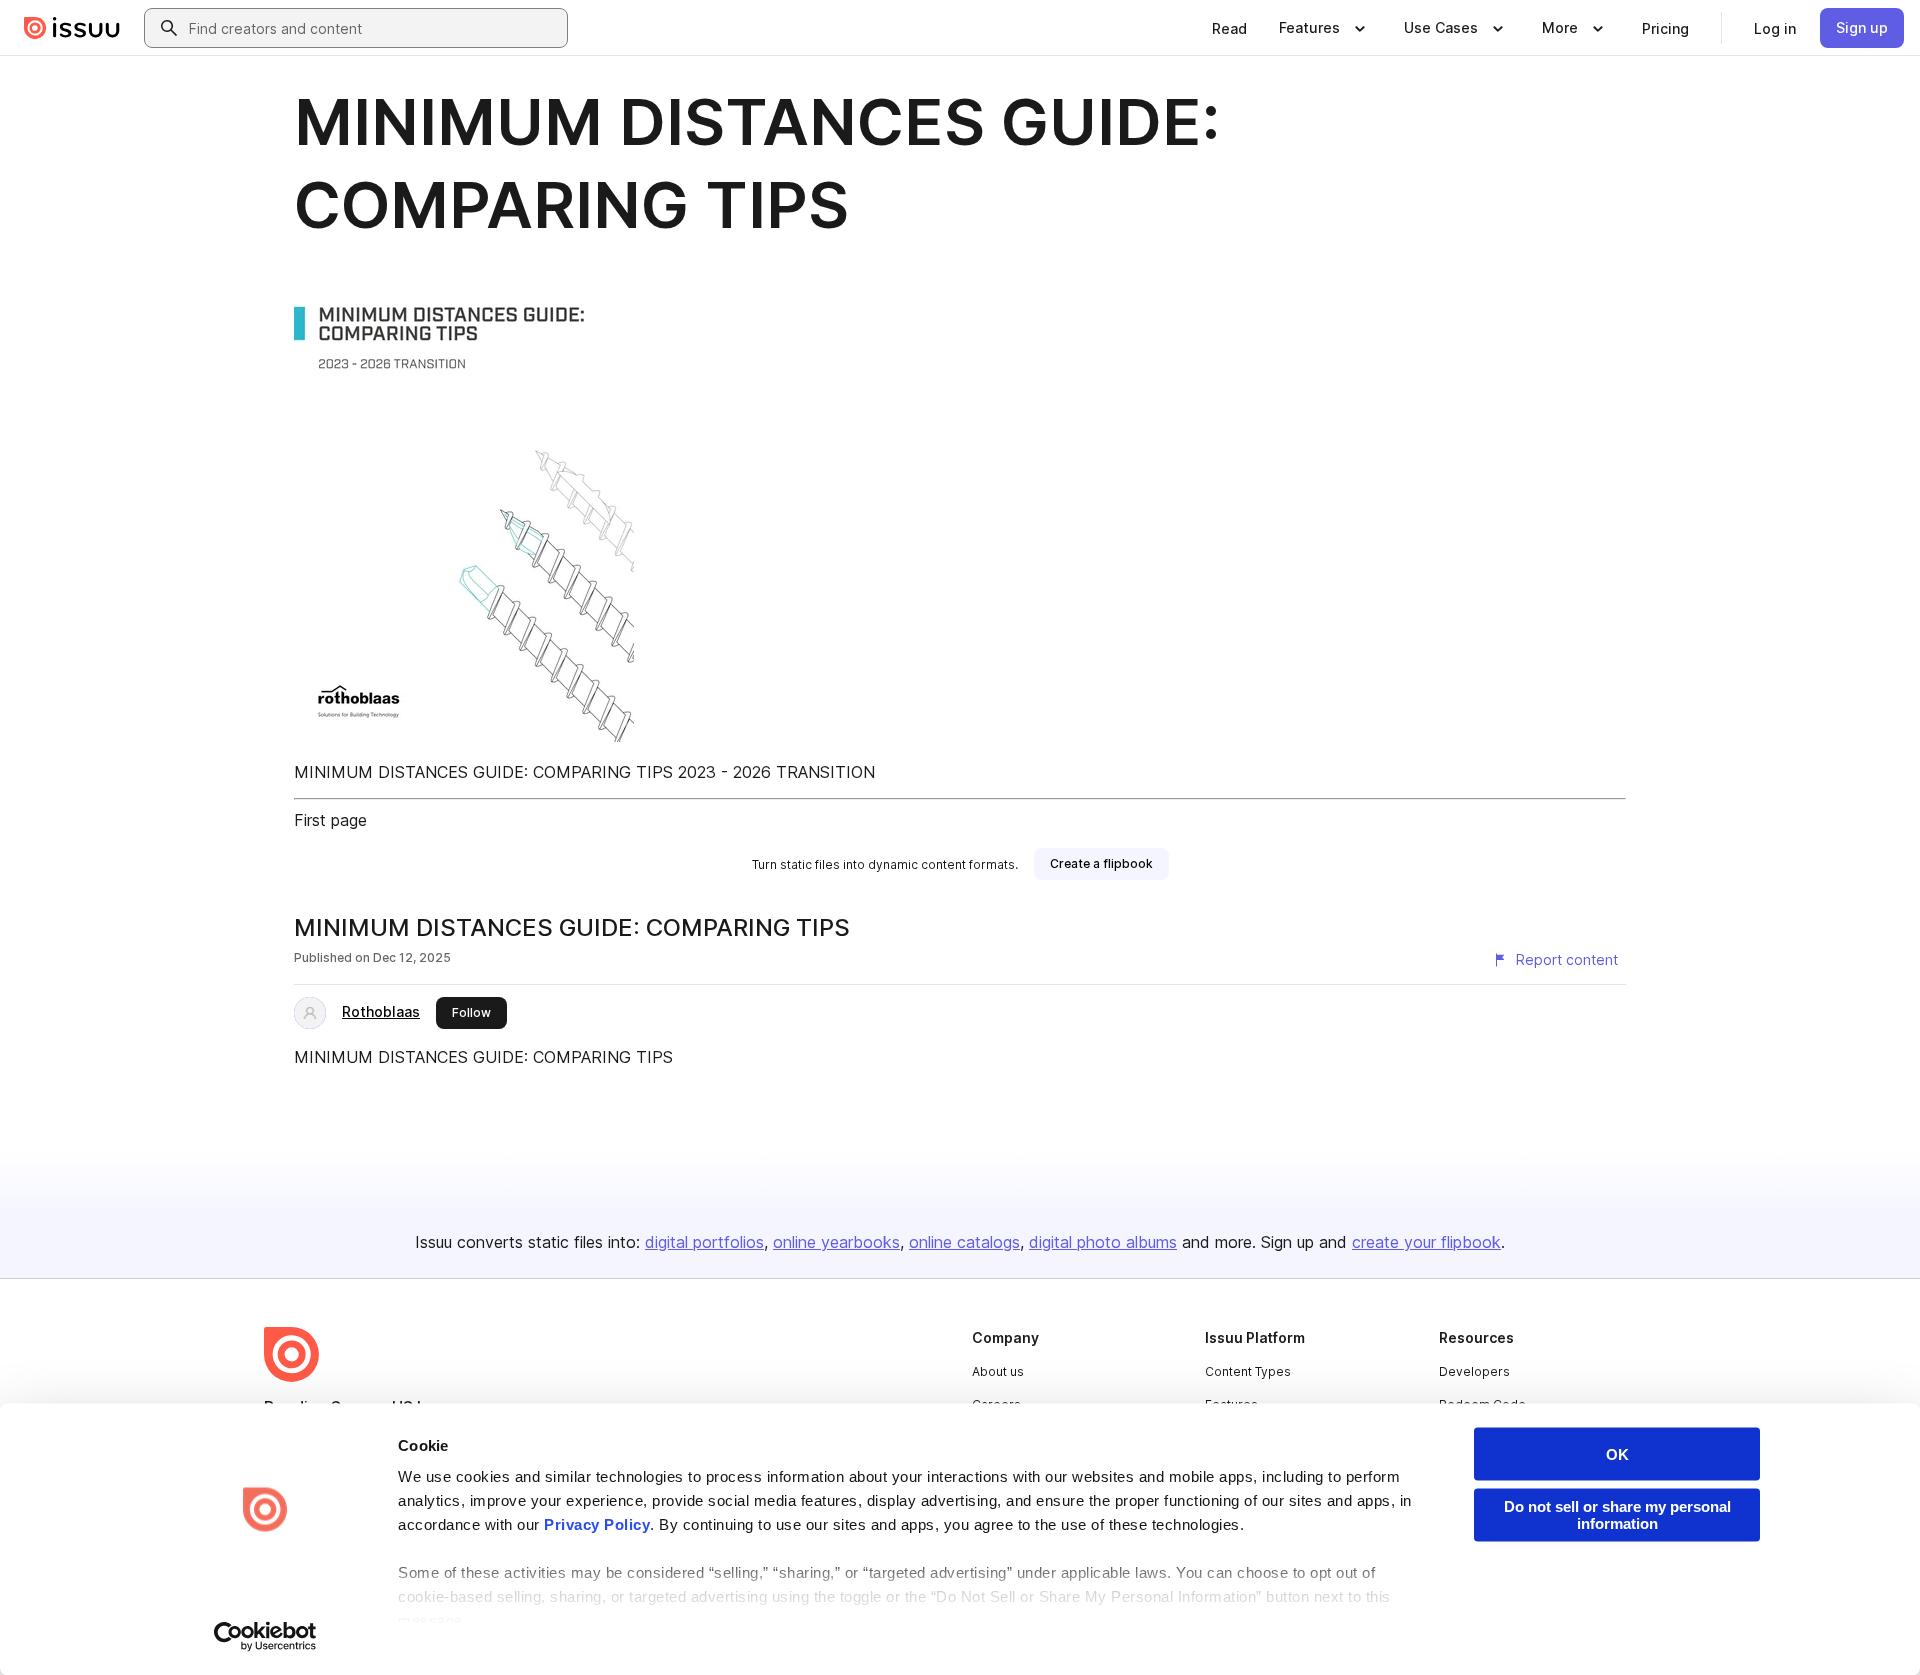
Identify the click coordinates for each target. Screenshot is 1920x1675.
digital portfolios (704, 1242)
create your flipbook (1426, 1242)
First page (330, 820)
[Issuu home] (72, 28)
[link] (1229, 28)
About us (998, 1371)
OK (1617, 1454)
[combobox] (374, 28)
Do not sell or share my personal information (1617, 1515)
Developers (1474, 1371)
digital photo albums (1103, 1242)
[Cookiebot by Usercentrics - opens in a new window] (265, 1636)
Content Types (1248, 1371)
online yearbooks (836, 1242)
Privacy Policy (597, 1524)
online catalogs (964, 1242)
